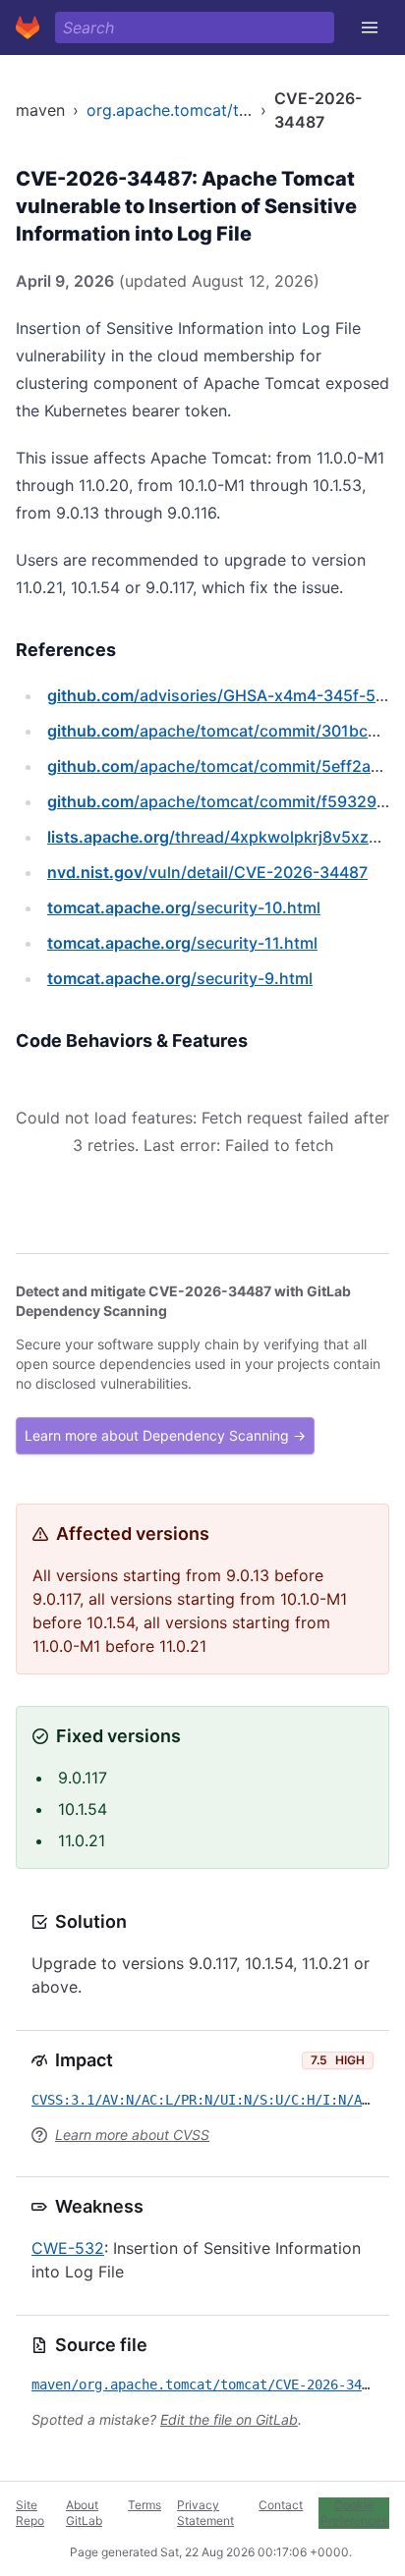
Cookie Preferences (354, 2513)
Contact (281, 2505)
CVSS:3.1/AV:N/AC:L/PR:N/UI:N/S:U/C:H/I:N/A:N (204, 2100)
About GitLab (84, 2513)
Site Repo (30, 2513)
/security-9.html (180, 978)
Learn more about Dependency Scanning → (165, 1435)
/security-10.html (184, 907)
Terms (145, 2505)
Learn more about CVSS (132, 2135)
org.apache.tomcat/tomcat (186, 110)
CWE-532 (68, 2248)
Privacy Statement (205, 2513)
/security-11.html (182, 943)
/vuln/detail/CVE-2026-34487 (207, 872)
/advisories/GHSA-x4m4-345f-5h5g (226, 695)
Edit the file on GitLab (229, 2419)
